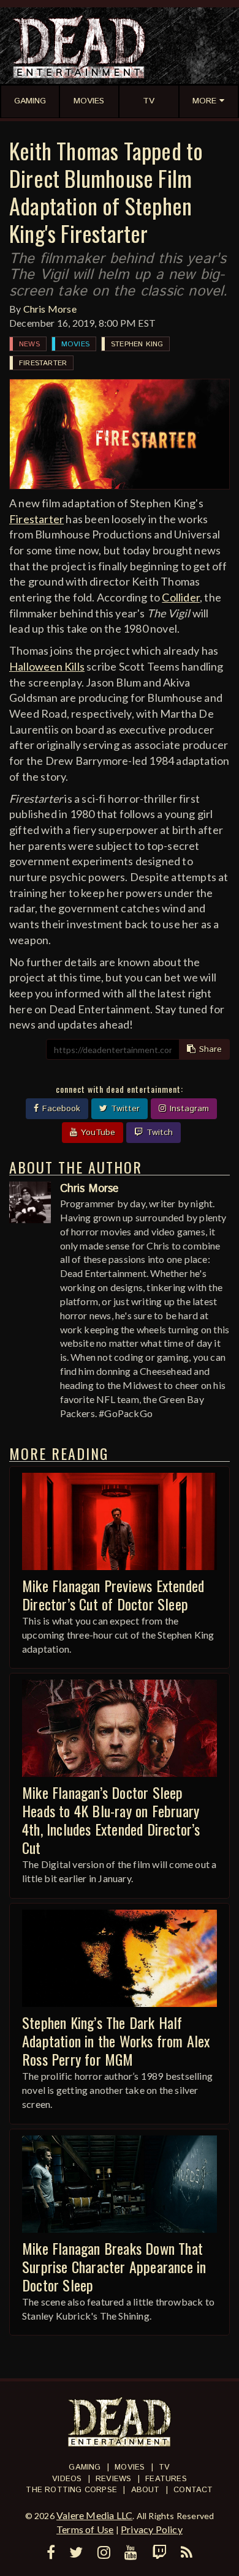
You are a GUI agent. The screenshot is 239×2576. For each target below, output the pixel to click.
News (29, 344)
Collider (181, 597)
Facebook (60, 1109)
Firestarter (43, 363)
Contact (193, 2490)
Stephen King (137, 344)
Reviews (113, 2479)
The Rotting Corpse (71, 2490)
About (146, 2490)
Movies (75, 344)
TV (164, 2467)
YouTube (97, 1133)
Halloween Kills (47, 666)
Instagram (188, 1109)
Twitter (124, 1109)
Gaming (85, 2467)
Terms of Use (85, 2529)
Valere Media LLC (94, 2515)
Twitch (158, 1133)
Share (209, 1049)
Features (166, 2479)
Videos (67, 2479)
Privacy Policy (152, 2529)
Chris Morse (50, 309)
